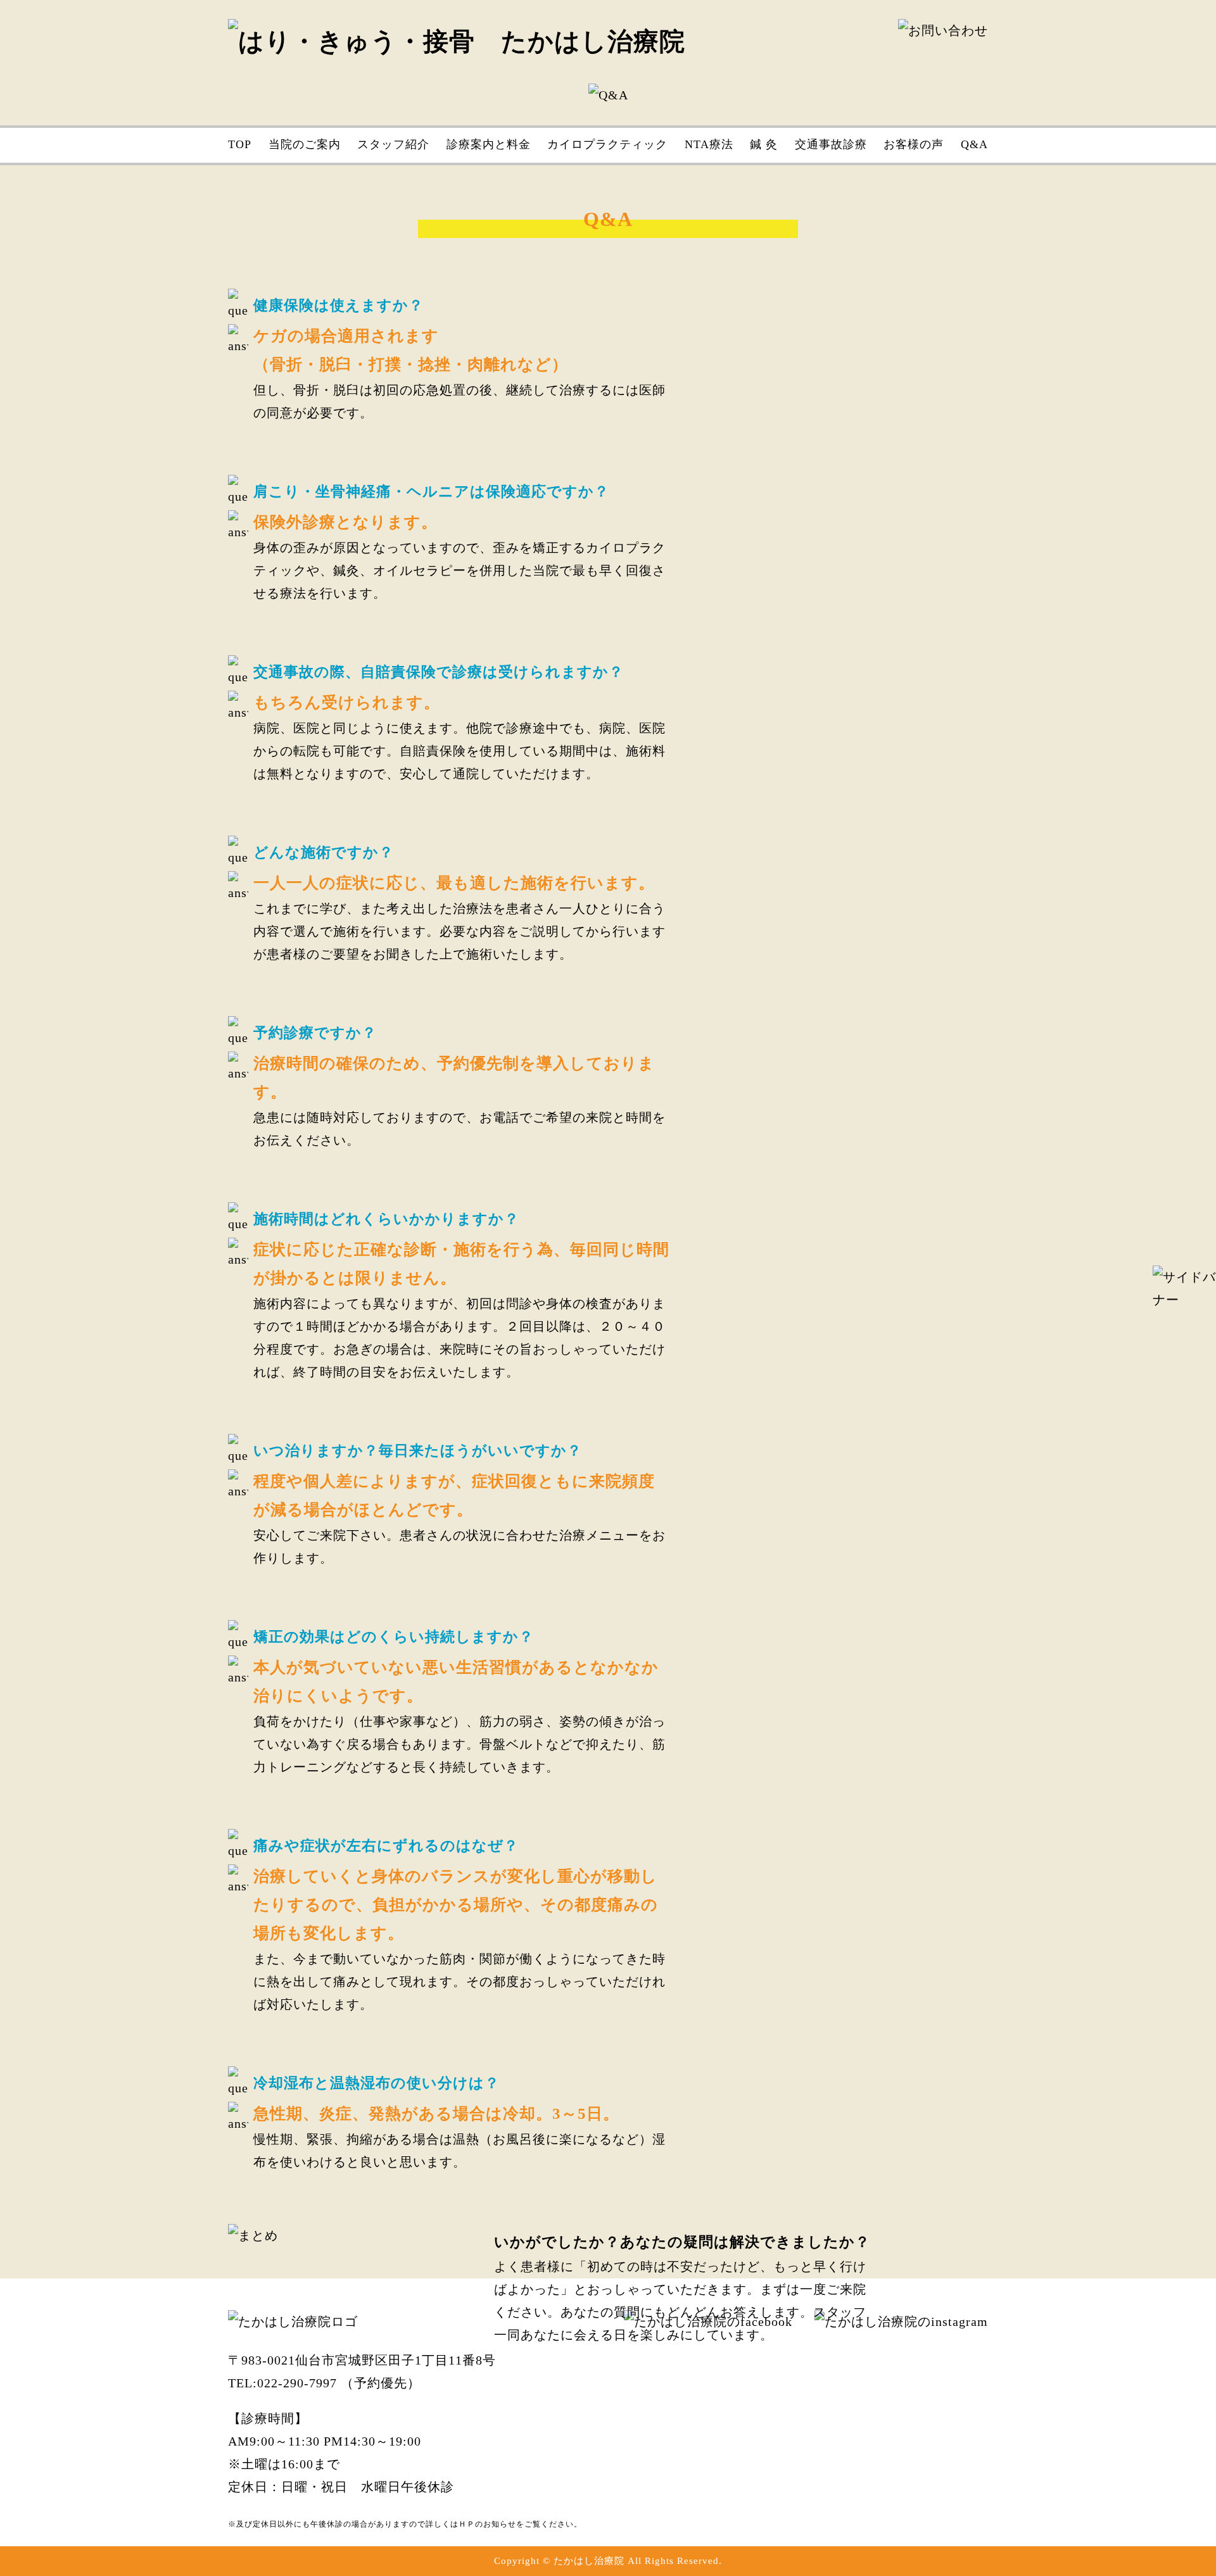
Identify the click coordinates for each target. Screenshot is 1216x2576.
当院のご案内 (305, 144)
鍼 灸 (764, 144)
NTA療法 (709, 144)
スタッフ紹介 (393, 144)
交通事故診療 (831, 144)
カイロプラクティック (607, 144)
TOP (240, 144)
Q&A (974, 144)
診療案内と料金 (489, 144)
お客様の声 (914, 144)
